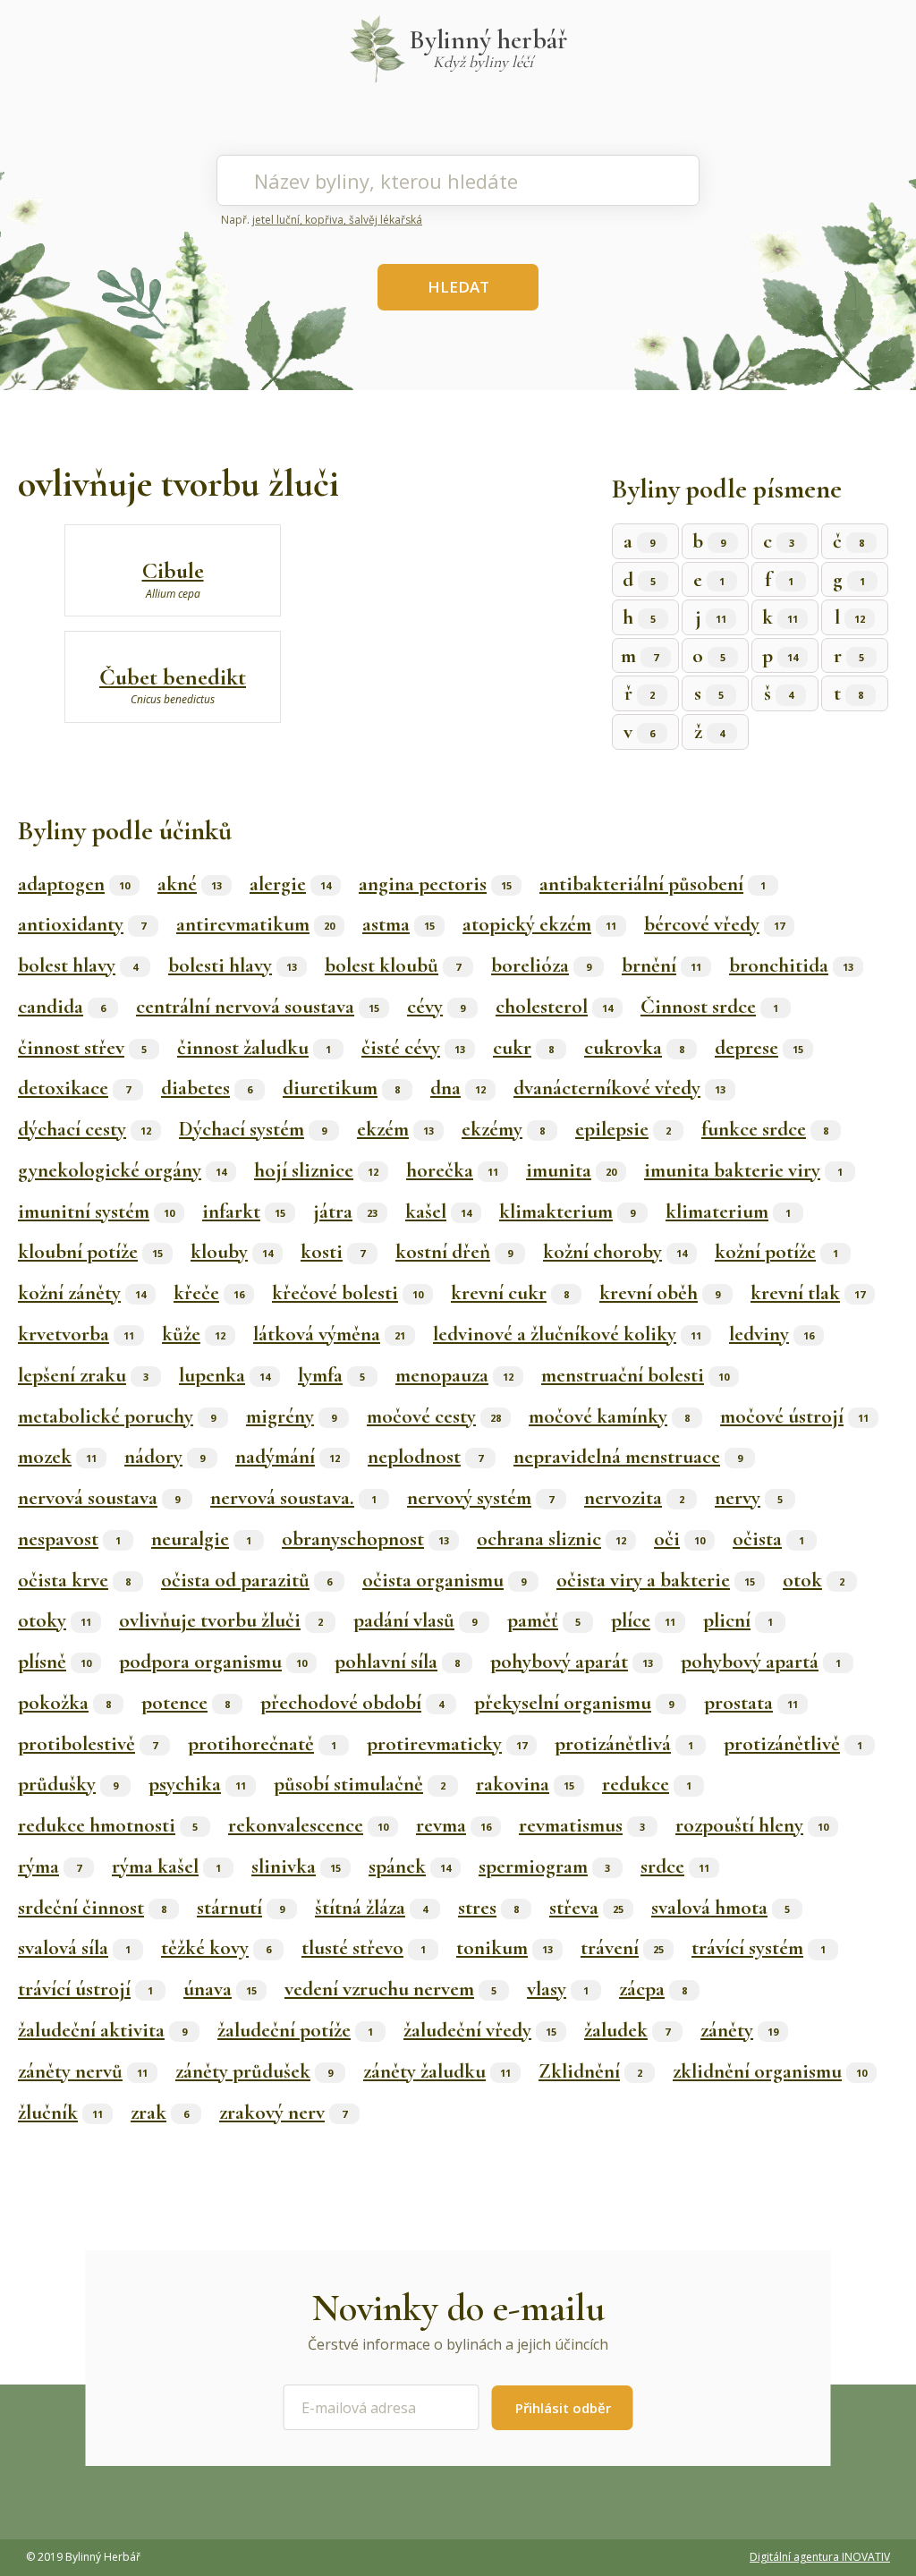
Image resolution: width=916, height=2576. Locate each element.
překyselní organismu (574, 1703)
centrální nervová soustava (258, 1007)
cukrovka (634, 1048)
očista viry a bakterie (656, 1580)
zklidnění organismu (770, 2071)
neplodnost (425, 1457)
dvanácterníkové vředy (619, 1088)
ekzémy (503, 1129)
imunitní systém (96, 1211)
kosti (333, 1252)
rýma (50, 1866)
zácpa (653, 1989)
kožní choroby (615, 1252)
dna (458, 1088)
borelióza (541, 965)
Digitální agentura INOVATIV (820, 2557)
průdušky (68, 1784)
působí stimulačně (360, 1784)
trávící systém (759, 1948)
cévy (436, 1007)
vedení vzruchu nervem (390, 1989)
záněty (739, 2030)
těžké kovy (216, 1948)
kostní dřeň (454, 1252)
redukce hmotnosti (108, 1825)
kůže (194, 1334)
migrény (291, 1416)
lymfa (331, 1375)
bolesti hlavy (233, 965)
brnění (662, 965)
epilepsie (623, 1129)
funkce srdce (765, 1129)
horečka (452, 1170)
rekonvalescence (308, 1825)
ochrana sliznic (551, 1539)
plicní (738, 1620)
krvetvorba (76, 1334)
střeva (586, 1908)
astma (399, 924)
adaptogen (74, 884)
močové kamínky (609, 1416)
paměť (544, 1620)
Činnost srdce (709, 1007)
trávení (622, 1948)
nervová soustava (99, 1498)
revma (454, 1825)
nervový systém (480, 1498)
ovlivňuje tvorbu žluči (221, 1620)
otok (814, 1580)
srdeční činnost (92, 1908)
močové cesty (434, 1416)
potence (186, 1703)
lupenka (225, 1375)
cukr (523, 1048)
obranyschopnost (365, 1539)
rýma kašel (166, 1866)
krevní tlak (808, 1293)
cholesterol (554, 1007)
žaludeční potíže (295, 2030)
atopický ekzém (539, 924)
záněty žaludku (437, 2071)
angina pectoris (435, 884)
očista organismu (444, 1580)
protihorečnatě (262, 1744)
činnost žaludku (254, 1048)
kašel (438, 1211)
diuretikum (341, 1088)
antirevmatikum (255, 924)
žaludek (627, 2030)
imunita (571, 1170)
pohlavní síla (397, 1662)
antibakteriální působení (653, 884)
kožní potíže (776, 1252)
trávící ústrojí (85, 1989)
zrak (160, 2113)
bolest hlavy (78, 965)
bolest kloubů (393, 965)
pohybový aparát (572, 1662)
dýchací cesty (85, 1129)
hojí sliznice (316, 1170)
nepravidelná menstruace (628, 1457)
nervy (749, 1498)
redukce (647, 1784)
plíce (643, 1620)
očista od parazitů (246, 1580)
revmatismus (582, 1825)
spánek (410, 1866)
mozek (57, 1457)
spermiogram (544, 1866)
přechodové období (352, 1703)
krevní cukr (510, 1293)
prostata (751, 1703)
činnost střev (82, 1048)
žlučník (60, 2113)
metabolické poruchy (117, 1416)
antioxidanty (82, 924)
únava (220, 1989)
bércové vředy (714, 924)
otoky (55, 1620)
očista (768, 1539)
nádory (165, 1457)
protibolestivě (88, 1744)
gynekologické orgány (122, 1170)
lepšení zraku (83, 1375)
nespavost (69, 1539)
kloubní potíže (90, 1252)
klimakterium (567, 1211)
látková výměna (329, 1334)
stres (488, 1908)
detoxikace (74, 1088)
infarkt (244, 1211)
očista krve (74, 1580)
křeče (209, 1293)
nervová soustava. (293, 1498)
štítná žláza (371, 1908)
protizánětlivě (793, 1744)
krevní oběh (660, 1293)
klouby (232, 1252)
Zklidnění (590, 2071)
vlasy (558, 1989)
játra (345, 1211)
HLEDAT (458, 287)
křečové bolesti (348, 1293)
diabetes (207, 1088)
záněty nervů (83, 2071)
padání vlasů (415, 1620)
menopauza (454, 1375)
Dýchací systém (253, 1129)
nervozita (634, 1498)
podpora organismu (213, 1662)
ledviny (772, 1334)
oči (679, 1539)
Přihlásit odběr (563, 2408)
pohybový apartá (761, 1662)
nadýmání (288, 1457)
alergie (290, 884)
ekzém (395, 1129)
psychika (197, 1784)
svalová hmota (721, 1908)
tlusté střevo (364, 1948)
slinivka (296, 1866)
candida (62, 1007)
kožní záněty (82, 1293)
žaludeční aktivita (102, 2030)
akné (190, 884)
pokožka (64, 1703)
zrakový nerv (283, 2113)
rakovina (525, 1784)
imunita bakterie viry (743, 1170)
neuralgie (201, 1539)
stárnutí (241, 1908)
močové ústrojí (794, 1416)
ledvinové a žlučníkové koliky (567, 1334)
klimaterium (728, 1211)
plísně (55, 1662)
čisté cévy (413, 1048)
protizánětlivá (624, 1744)
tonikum (505, 1948)
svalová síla (74, 1948)
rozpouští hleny (752, 1825)
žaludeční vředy (480, 2030)
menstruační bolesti (635, 1375)
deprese (759, 1048)
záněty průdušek (254, 2071)
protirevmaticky (447, 1744)
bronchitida (791, 965)
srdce (675, 1866)
